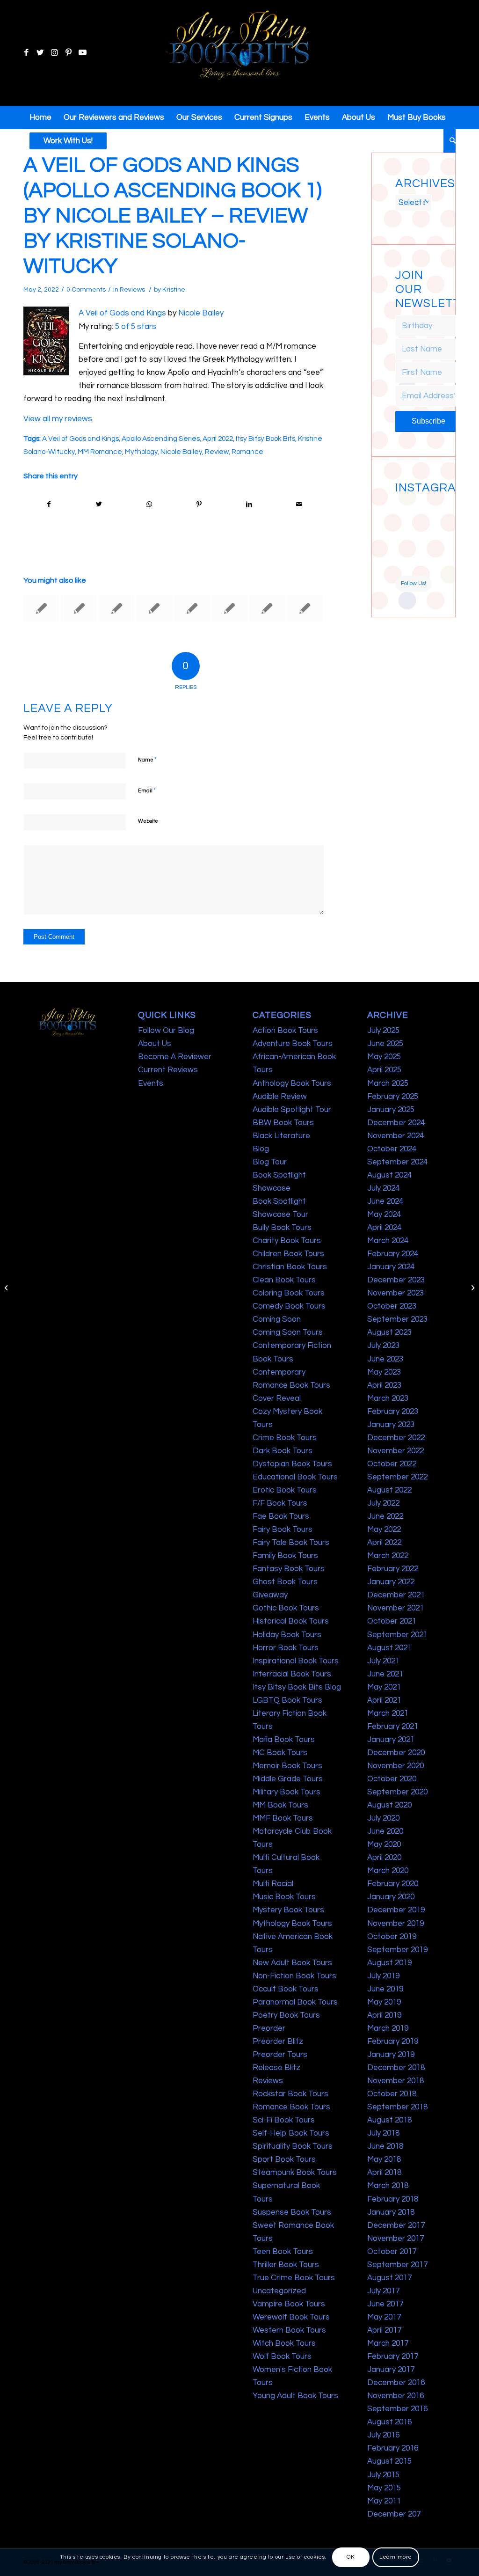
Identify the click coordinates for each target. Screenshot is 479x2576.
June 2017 (385, 2304)
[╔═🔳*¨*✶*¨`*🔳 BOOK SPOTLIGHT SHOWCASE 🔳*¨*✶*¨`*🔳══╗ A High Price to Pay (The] (404, 527)
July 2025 (383, 1031)
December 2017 (396, 2225)
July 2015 (383, 2475)
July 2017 (383, 2291)
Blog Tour (270, 1162)
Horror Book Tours (286, 1648)
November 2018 (396, 2081)
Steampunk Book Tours (295, 2173)
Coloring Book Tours (289, 1293)
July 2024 (383, 1188)
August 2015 (389, 2461)
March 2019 (388, 2028)
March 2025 (388, 1083)
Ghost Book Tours (285, 1582)
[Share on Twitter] (99, 504)
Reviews (132, 290)
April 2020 (384, 1858)
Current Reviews (168, 1070)
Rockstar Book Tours (290, 2094)
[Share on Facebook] (49, 504)
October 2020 (392, 1779)
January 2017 (391, 2370)
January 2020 (391, 1897)
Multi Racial (273, 1884)
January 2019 (391, 2055)
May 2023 (384, 1372)
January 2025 (391, 1110)
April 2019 (384, 2015)
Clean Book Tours (284, 1280)
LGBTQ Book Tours (287, 1700)
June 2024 (385, 1201)
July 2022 (383, 1503)
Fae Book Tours (281, 1516)
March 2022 (388, 1556)
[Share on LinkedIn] (249, 504)
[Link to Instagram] (54, 53)
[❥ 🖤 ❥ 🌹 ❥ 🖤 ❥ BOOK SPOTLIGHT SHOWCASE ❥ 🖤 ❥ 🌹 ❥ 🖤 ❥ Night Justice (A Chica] (423, 507)
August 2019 (389, 1963)
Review (217, 452)
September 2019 (397, 1950)
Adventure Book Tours (293, 1044)
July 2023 (383, 1346)
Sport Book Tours (284, 2159)
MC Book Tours (280, 1753)
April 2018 (384, 2173)
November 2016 (396, 2396)
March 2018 (388, 2186)
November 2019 (396, 1924)
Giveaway (270, 1595)
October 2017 (392, 2252)
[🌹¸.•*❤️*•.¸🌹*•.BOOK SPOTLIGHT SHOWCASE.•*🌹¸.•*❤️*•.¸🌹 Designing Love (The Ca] (404, 566)
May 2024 (384, 1215)
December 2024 (396, 1123)
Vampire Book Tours (289, 2304)
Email (147, 790)
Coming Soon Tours (288, 1332)
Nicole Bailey (201, 313)
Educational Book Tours (295, 1477)
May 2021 (384, 1687)
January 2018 (391, 2212)
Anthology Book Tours (292, 1083)
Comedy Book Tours (289, 1306)
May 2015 (384, 2488)
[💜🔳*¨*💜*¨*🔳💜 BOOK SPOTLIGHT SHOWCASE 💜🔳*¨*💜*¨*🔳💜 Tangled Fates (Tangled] (423, 546)
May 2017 (384, 2317)
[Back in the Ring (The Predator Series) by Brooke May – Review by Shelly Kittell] (154, 608)
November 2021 (396, 1608)
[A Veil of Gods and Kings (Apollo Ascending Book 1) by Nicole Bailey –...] (7, 1288)
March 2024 (388, 1241)
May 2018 (384, 2159)
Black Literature (281, 1136)
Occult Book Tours (286, 1989)
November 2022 (396, 1451)
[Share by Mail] (299, 504)
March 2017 (388, 2343)
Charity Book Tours (287, 1241)
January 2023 (391, 1425)
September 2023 (397, 1319)
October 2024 (392, 1149)
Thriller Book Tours (286, 2265)
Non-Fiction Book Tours (294, 1976)
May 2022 (384, 1529)
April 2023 (384, 1385)
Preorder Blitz (278, 2042)
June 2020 (385, 1831)
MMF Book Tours (283, 1818)
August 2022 (389, 1490)
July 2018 (383, 2133)
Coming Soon (277, 1319)
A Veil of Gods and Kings (122, 313)
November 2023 (396, 1293)
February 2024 (393, 1254)
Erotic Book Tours (285, 1490)
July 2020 (383, 1818)
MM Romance (100, 452)
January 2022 (391, 1582)
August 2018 (389, 2120)
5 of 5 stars (136, 327)
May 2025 (384, 1057)
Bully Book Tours (282, 1228)
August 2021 (389, 1648)
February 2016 (393, 2448)
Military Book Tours (287, 1792)
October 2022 (392, 1464)
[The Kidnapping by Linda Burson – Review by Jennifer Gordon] (267, 608)
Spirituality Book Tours (293, 2146)
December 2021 (396, 1595)
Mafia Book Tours (284, 1740)
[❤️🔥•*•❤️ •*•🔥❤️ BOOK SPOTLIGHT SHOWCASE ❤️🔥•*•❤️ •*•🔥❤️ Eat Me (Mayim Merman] (423, 566)
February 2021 (393, 1727)
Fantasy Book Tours (289, 1569)
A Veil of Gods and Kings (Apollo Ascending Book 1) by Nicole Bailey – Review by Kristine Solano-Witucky (173, 216)
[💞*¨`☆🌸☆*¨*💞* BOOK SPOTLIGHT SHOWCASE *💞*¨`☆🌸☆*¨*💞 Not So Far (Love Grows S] (404, 546)
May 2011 (384, 2501)
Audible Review (280, 1097)
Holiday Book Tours (287, 1635)
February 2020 (393, 1884)
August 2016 (389, 2422)
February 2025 (393, 1097)
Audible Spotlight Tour (292, 1110)
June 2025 (385, 1044)
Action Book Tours (285, 1031)
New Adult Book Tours (292, 1963)
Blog (261, 1149)
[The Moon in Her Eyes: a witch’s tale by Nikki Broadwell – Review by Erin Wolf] (41, 608)
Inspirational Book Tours (296, 1661)
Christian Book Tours (290, 1267)
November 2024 (396, 1136)
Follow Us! (414, 583)
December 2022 (396, 1438)
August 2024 (389, 1175)
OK (351, 2557)
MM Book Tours (280, 1805)
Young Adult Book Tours (295, 2396)
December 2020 (396, 1753)
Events (151, 1083)
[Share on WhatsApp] (149, 504)
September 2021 (397, 1635)
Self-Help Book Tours (291, 2133)
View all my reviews (58, 419)
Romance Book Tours (291, 2107)
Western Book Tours (289, 2330)
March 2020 (388, 1871)
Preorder (269, 2028)
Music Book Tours (284, 1897)
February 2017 (393, 2356)
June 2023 (385, 1359)
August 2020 (389, 1805)
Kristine (174, 290)
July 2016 (383, 2435)
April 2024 (384, 1228)
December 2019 (396, 1910)
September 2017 (397, 2265)
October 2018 (392, 2094)
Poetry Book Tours (286, 2015)
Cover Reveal (277, 1398)
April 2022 (218, 439)
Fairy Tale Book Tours (291, 1543)
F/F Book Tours (280, 1503)
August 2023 (389, 1332)
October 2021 (392, 1621)
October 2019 (392, 1937)
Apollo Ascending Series (161, 439)
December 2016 (396, 2383)
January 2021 (391, 1740)
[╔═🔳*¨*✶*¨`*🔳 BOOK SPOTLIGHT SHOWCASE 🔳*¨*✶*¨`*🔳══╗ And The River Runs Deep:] (404, 507)
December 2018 (396, 2068)
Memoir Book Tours (287, 1766)
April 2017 (384, 2330)
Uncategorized (279, 2291)
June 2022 (385, 1516)
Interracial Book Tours (292, 1674)
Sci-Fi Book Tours (284, 2120)
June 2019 (385, 1989)
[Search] (450, 141)
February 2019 (393, 2042)
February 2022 (393, 1569)
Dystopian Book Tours (292, 1464)
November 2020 (396, 1766)
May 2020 (384, 1844)
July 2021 (383, 1661)
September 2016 (397, 2409)
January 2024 (391, 1267)
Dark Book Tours (283, 1451)
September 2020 (397, 1792)
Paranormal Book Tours (295, 2002)
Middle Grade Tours (288, 1779)
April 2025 (384, 1070)
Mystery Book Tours (288, 1910)
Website (148, 821)
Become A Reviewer (175, 1057)
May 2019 (384, 2002)
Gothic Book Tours (286, 1608)
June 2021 (385, 1674)
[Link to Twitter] (40, 53)
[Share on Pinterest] (199, 504)
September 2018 (397, 2107)
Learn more (396, 2557)
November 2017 (396, 2239)
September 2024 (397, 1162)
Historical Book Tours (291, 1621)
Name (147, 760)
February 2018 (393, 2199)
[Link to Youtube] (82, 53)
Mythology (141, 452)
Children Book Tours (288, 1254)
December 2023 (396, 1280)
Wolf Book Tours (282, 2356)
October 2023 (392, 1306)
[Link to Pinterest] (68, 53)
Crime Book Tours (285, 1438)
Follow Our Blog (166, 1031)
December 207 (394, 2514)
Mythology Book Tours (292, 1924)
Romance (247, 452)
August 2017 (389, 2278)
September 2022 (397, 1477)
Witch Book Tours (284, 2343)
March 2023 (388, 1398)
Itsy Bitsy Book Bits (265, 439)
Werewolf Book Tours (291, 2317)
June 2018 (385, 2146)
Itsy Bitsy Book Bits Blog (297, 1687)
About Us (155, 1044)
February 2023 (393, 1412)
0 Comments (86, 290)
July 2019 (383, 1976)
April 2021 (384, 1700)
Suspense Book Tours (292, 2212)
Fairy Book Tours (283, 1529)
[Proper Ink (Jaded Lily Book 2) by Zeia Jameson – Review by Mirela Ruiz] (117, 608)
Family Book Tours (285, 1556)
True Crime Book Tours (294, 2278)
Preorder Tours (280, 2055)
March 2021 (388, 1713)
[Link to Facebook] (26, 53)
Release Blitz (276, 2068)
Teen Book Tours (283, 2252)
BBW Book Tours (283, 1123)
